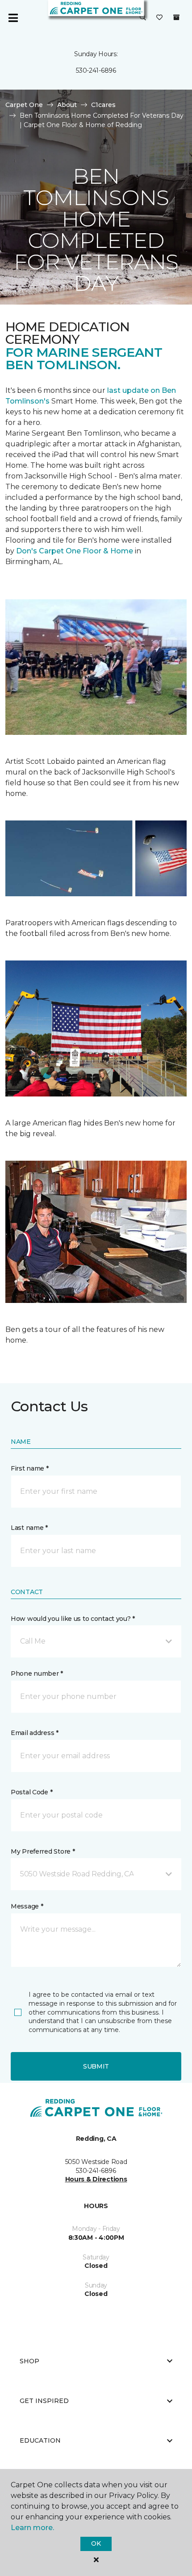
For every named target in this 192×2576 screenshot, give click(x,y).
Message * (27, 1906)
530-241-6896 (96, 70)
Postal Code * (31, 1792)
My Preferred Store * (43, 1851)
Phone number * (37, 1673)
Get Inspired (44, 2401)
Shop (29, 2361)
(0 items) (176, 17)
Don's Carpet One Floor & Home (75, 551)
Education (40, 2440)
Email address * (35, 1733)
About (67, 105)
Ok (96, 2543)
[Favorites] (159, 18)
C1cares (103, 105)
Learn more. (32, 2528)
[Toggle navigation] (13, 18)
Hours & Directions (96, 2179)
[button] (143, 18)
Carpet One (24, 105)
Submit (96, 2066)
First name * (30, 1468)
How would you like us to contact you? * (73, 1619)
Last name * (29, 1528)
